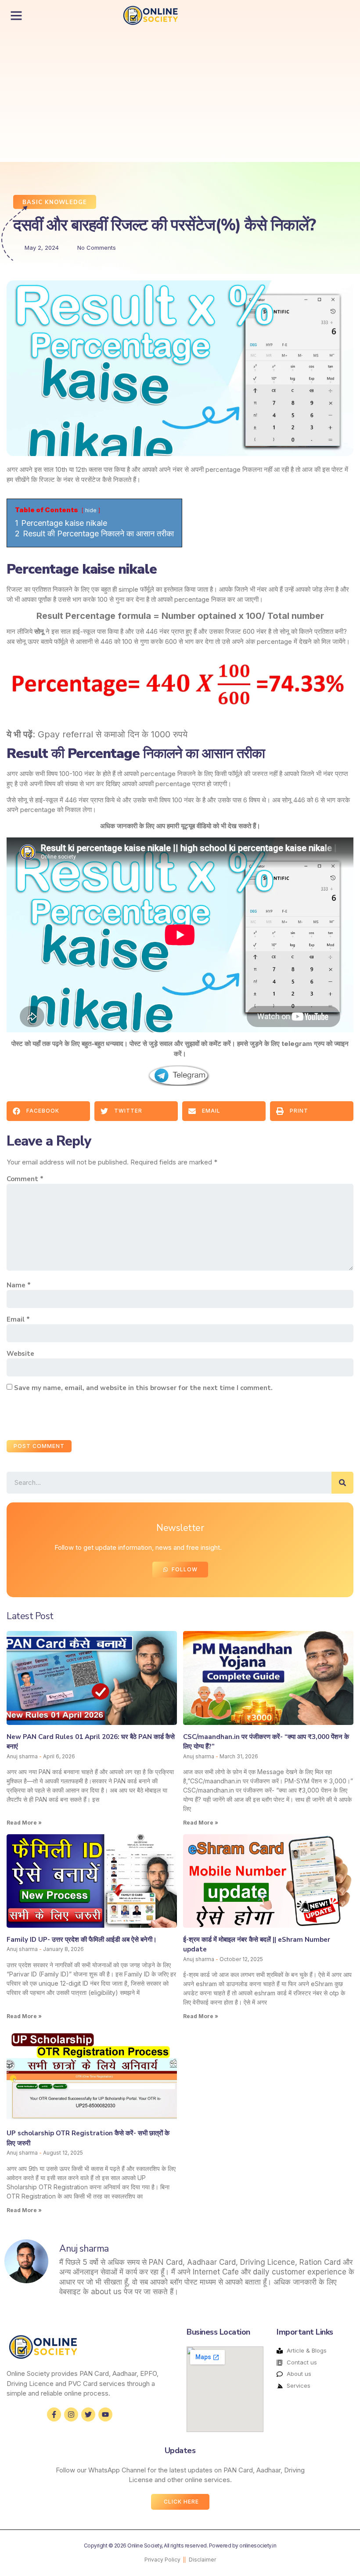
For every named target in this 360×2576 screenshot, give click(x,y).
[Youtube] (105, 2414)
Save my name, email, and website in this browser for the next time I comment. (143, 1388)
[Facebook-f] (54, 2414)
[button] (16, 15)
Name (19, 1285)
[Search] (342, 1483)
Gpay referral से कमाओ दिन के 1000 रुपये (113, 734)
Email (18, 1319)
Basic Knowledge (55, 202)
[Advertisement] (135, 96)
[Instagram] (71, 2414)
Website (20, 1354)
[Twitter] (88, 2414)
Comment (25, 1179)
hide (91, 510)
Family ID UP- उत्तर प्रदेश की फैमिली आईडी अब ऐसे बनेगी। (82, 1940)
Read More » (24, 1823)
